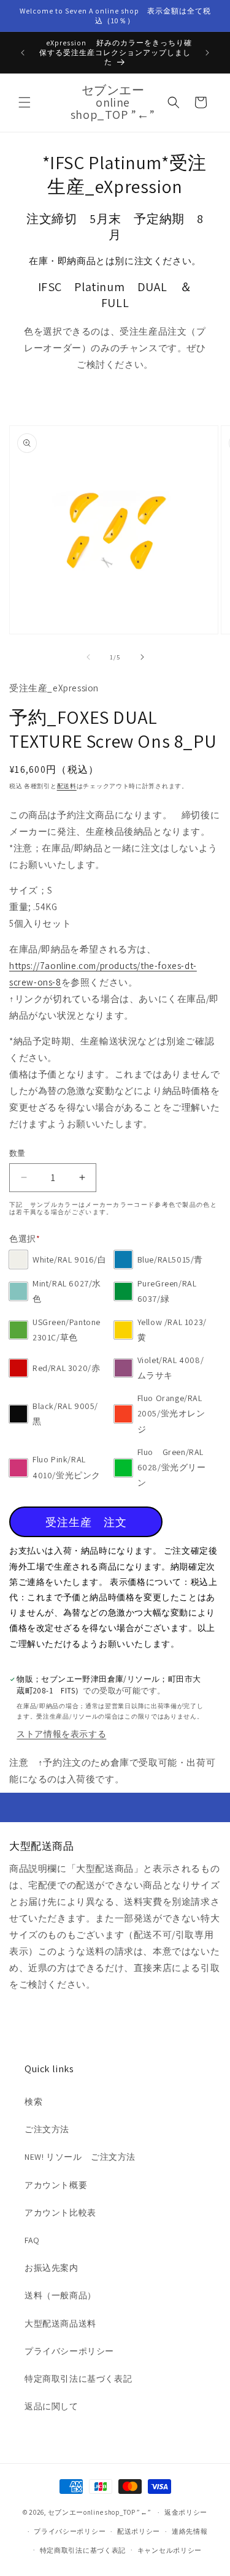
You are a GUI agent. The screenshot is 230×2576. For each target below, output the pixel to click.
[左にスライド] (88, 657)
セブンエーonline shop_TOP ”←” (100, 2512)
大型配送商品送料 (60, 2323)
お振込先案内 (52, 2268)
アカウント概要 (56, 2185)
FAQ (32, 2240)
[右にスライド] (142, 657)
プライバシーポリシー (69, 2351)
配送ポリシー (139, 2531)
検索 (33, 2102)
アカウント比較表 (60, 2213)
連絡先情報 (190, 2531)
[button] (25, 102)
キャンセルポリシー (170, 2550)
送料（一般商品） (60, 2295)
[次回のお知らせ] (207, 53)
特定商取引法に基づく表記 (78, 2379)
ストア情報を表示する (61, 1734)
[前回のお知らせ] (23, 53)
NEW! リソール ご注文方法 (80, 2157)
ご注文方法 (47, 2129)
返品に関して (52, 2406)
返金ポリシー (186, 2512)
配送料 (67, 786)
